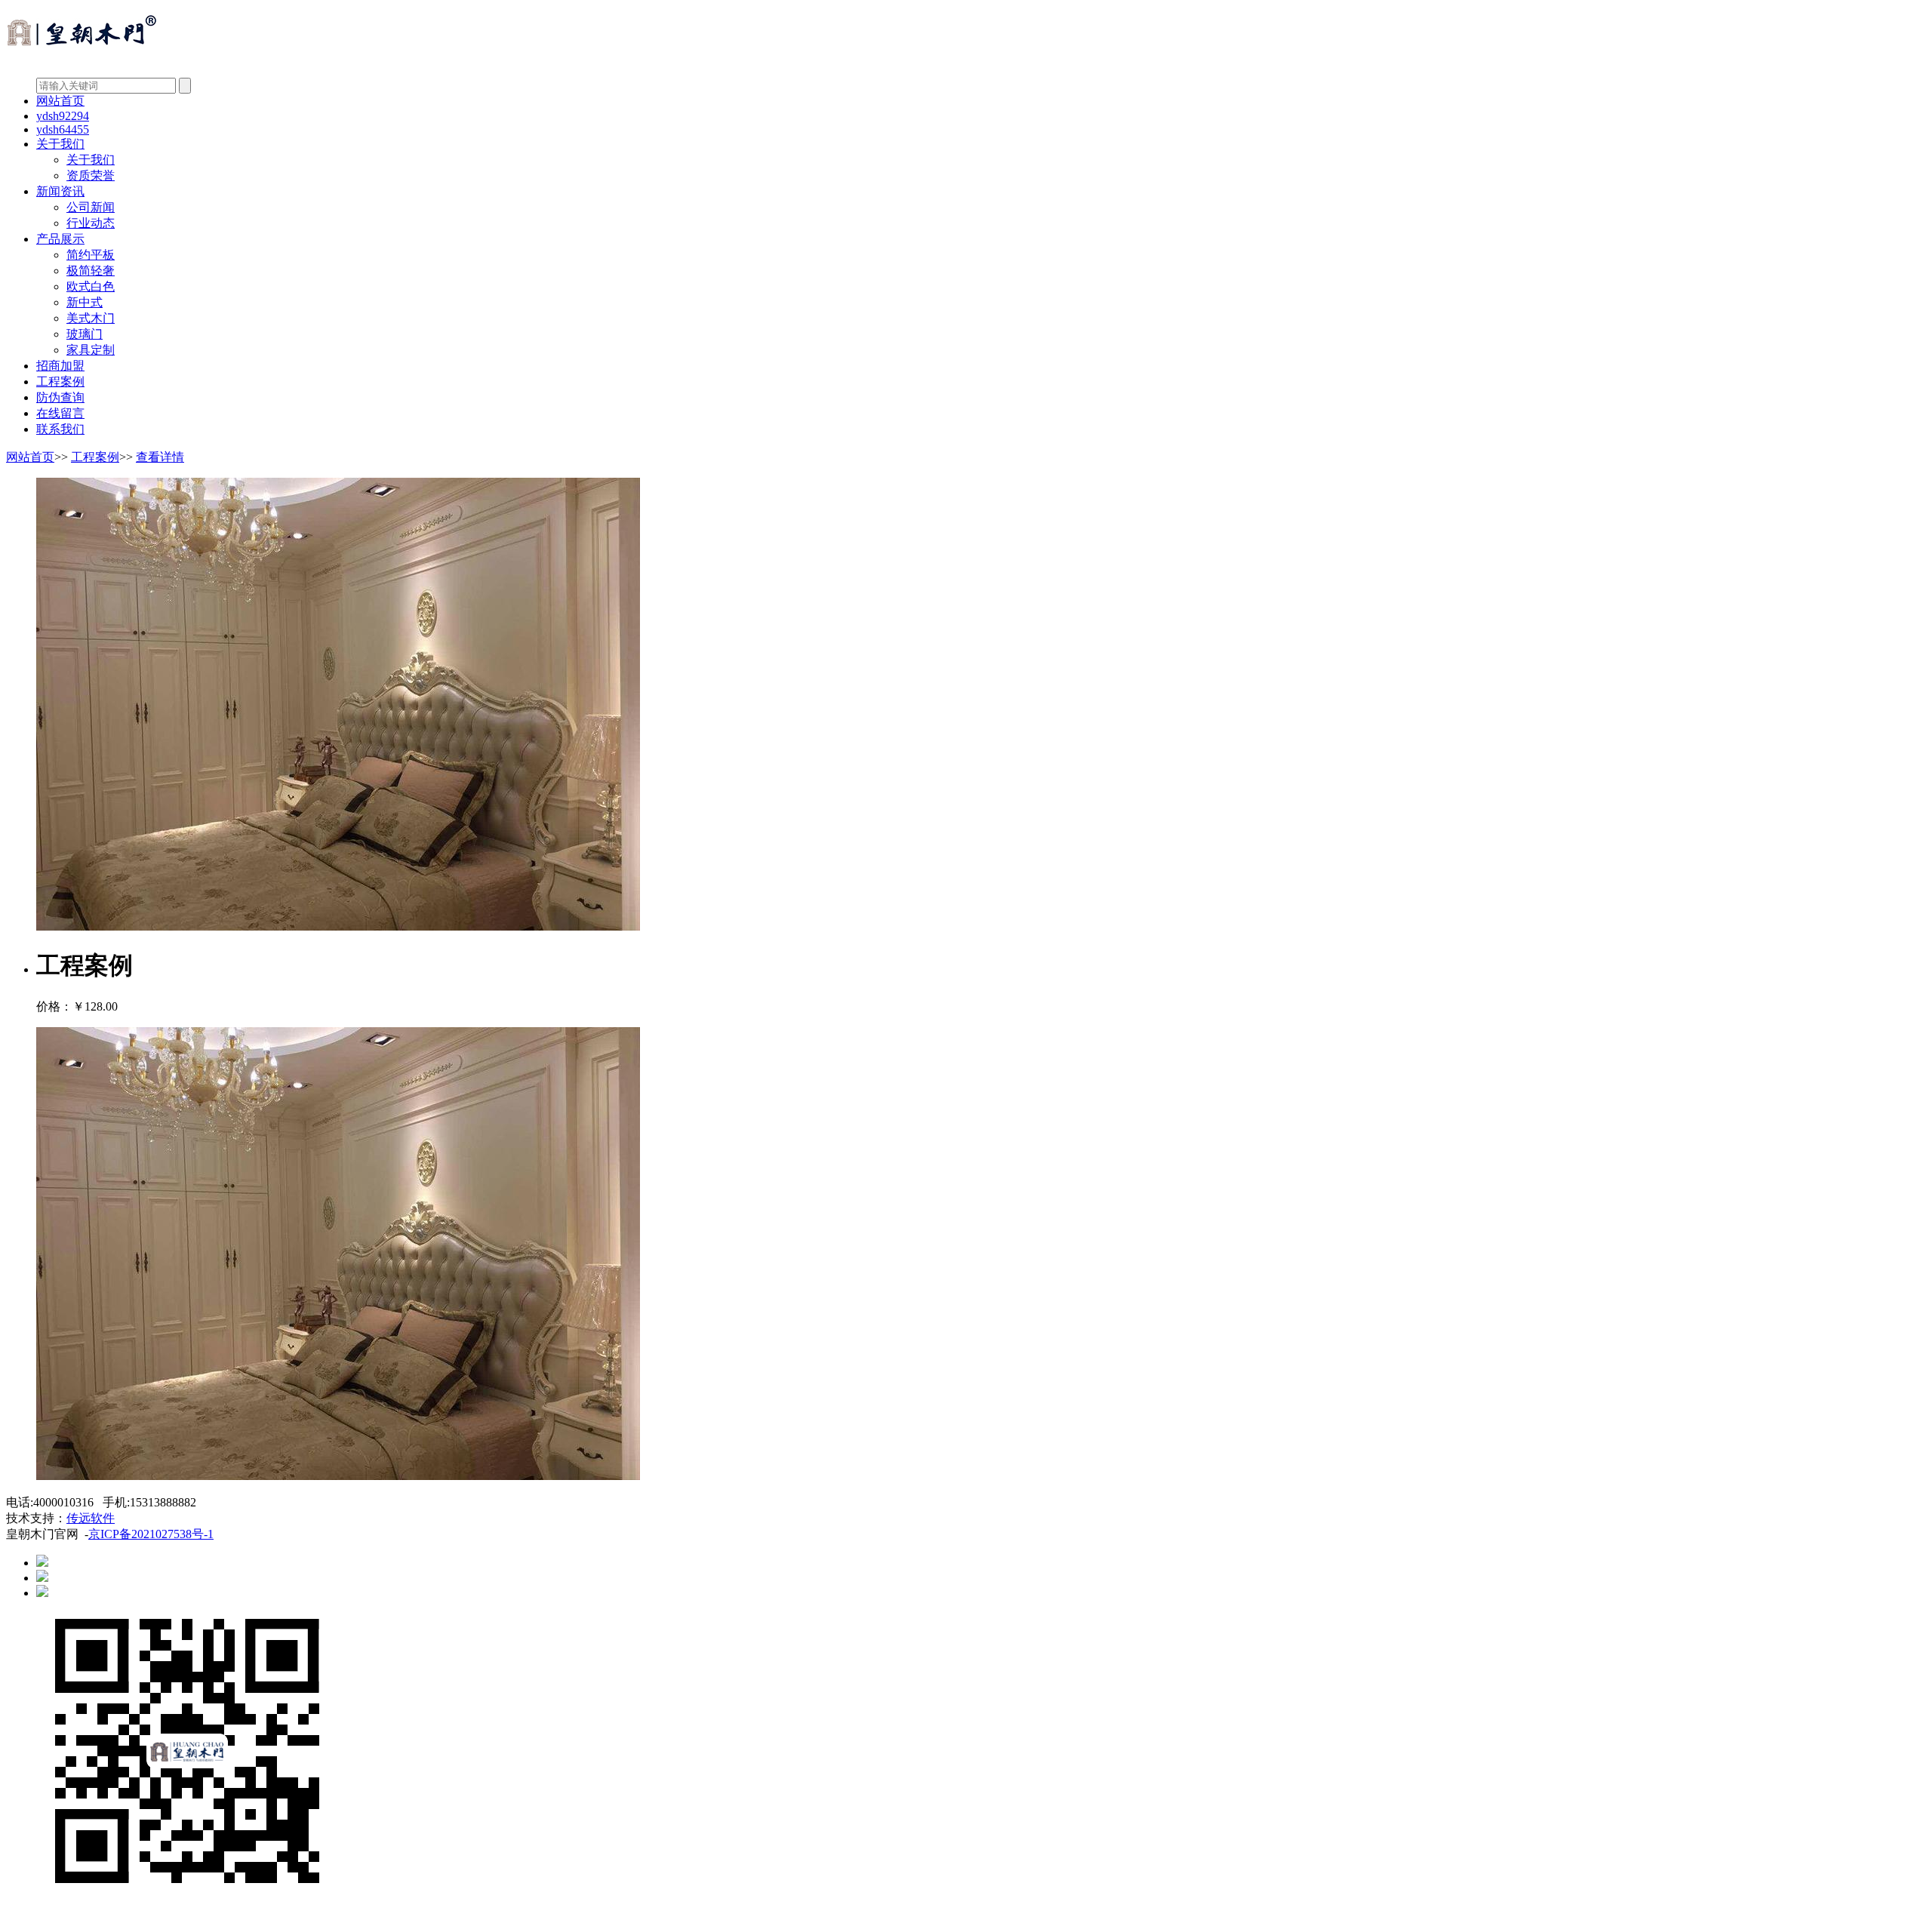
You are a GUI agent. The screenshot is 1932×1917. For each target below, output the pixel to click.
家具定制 (91, 350)
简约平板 (91, 255)
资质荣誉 (91, 175)
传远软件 (91, 1518)
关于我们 (60, 144)
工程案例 (60, 382)
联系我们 (60, 429)
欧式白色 (91, 286)
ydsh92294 (63, 116)
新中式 (85, 302)
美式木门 (91, 318)
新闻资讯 (60, 191)
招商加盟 (60, 366)
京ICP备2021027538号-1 (151, 1534)
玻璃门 (85, 334)
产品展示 (60, 239)
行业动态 (91, 223)
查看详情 (160, 457)
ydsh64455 (63, 129)
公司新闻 (91, 207)
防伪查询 (60, 397)
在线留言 (60, 413)
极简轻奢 (91, 271)
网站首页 (60, 101)
